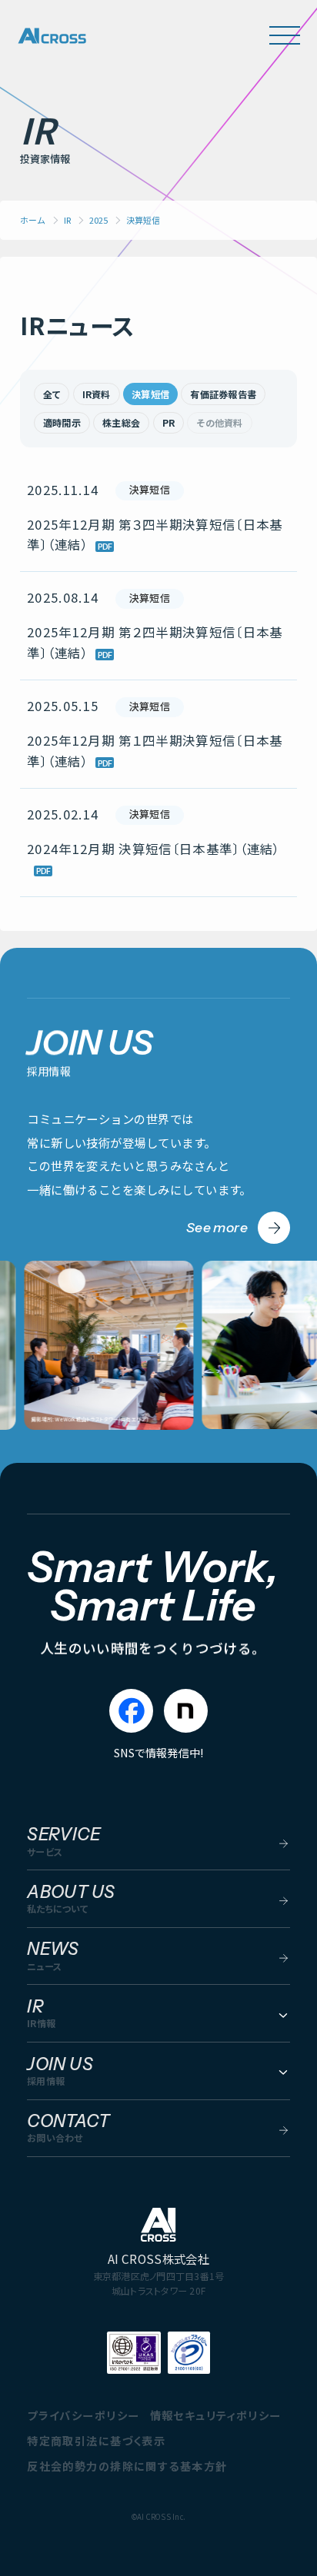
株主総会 (121, 422)
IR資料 (97, 394)
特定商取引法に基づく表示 (96, 2440)
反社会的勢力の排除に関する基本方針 (127, 2466)
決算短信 (150, 394)
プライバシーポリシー (83, 2415)
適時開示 (62, 422)
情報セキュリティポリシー (216, 2415)
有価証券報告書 (223, 394)
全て (52, 394)
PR (169, 422)
